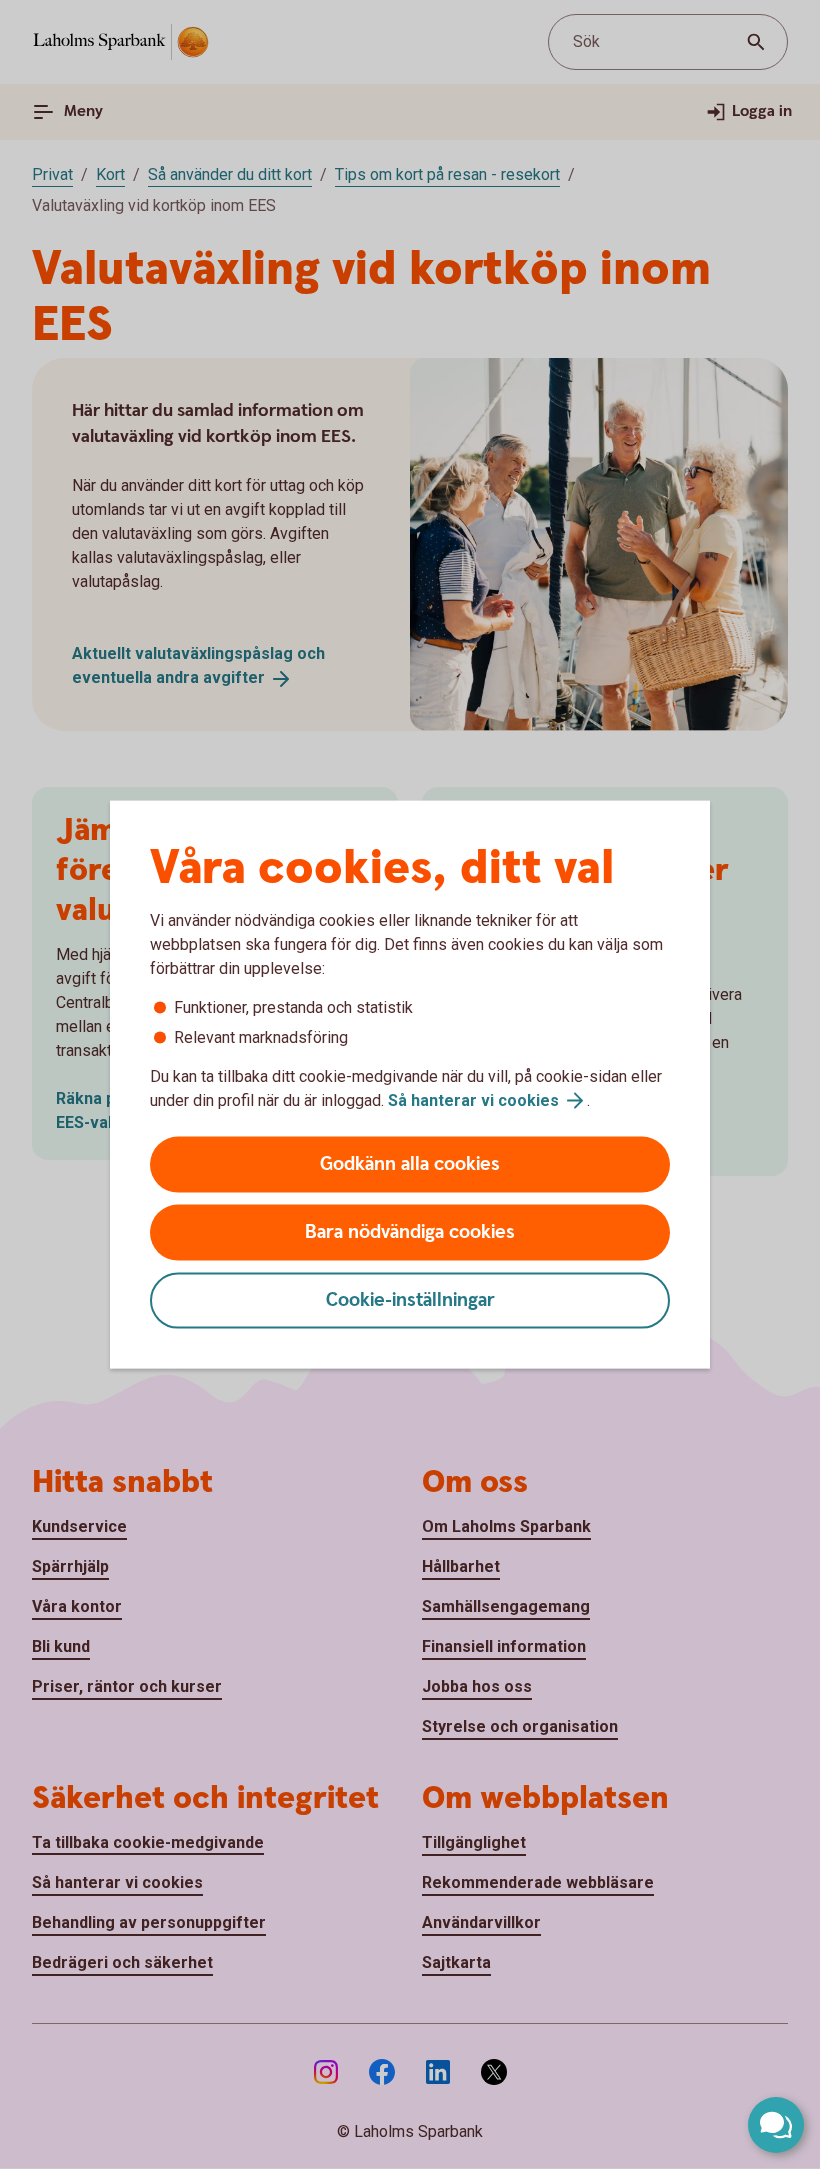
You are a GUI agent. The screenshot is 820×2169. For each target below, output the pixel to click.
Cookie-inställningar (410, 1300)
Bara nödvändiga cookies (410, 1232)
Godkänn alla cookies (410, 1164)
